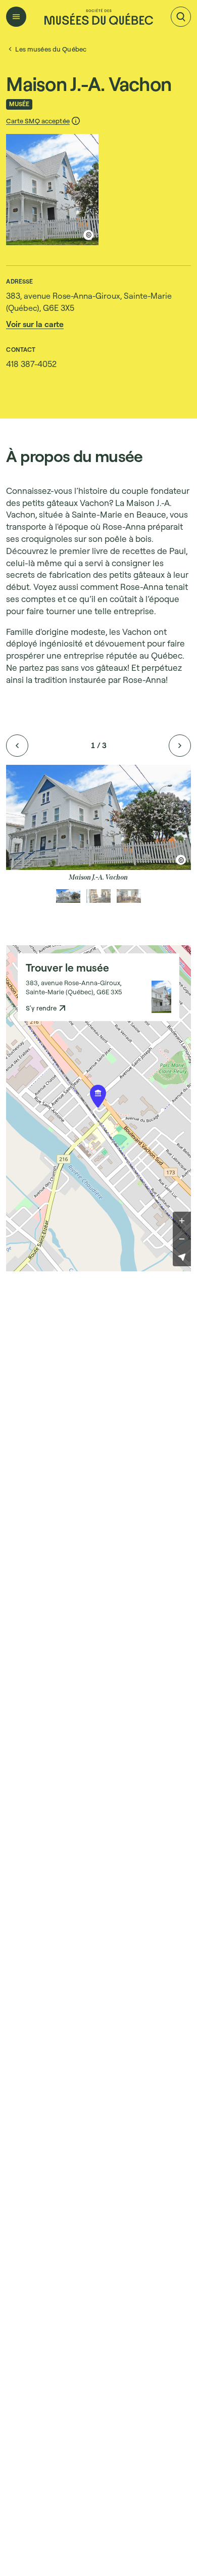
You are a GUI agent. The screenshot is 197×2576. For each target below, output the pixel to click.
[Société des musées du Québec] (99, 17)
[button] (43, 121)
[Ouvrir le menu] (16, 17)
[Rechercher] (181, 17)
